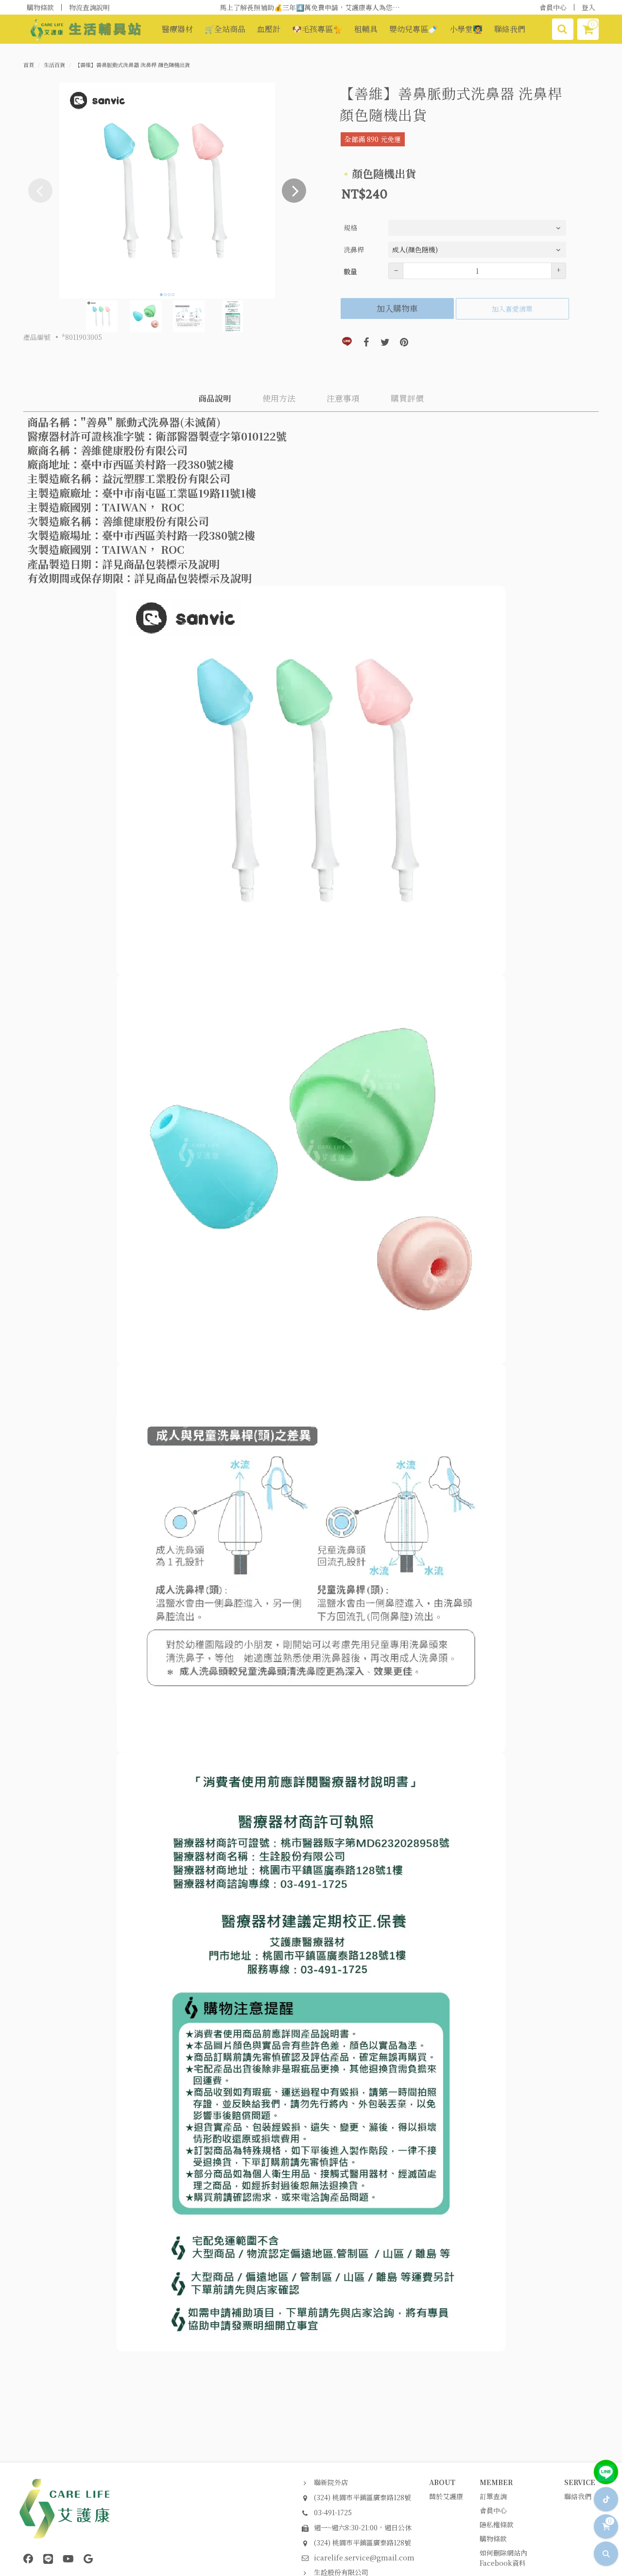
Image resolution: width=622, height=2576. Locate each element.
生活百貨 (54, 65)
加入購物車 (397, 308)
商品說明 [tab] (215, 398)
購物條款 (40, 7)
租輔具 (366, 29)
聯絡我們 (510, 29)
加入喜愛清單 (512, 309)
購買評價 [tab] (407, 398)
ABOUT (442, 2482)
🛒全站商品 (225, 29)
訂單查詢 (493, 2496)
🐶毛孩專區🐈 (317, 29)
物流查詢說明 (89, 7)
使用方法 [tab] (279, 398)
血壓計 (269, 29)
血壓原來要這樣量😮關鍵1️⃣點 (311, 7)
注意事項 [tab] (343, 398)
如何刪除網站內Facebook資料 (503, 2558)
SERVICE (580, 2482)
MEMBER (496, 2482)
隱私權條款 (497, 2524)
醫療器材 (177, 29)
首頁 (29, 65)
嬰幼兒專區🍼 (414, 29)
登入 (588, 7)
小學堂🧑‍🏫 (466, 29)
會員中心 (553, 7)
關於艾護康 (446, 2496)
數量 (350, 271)
